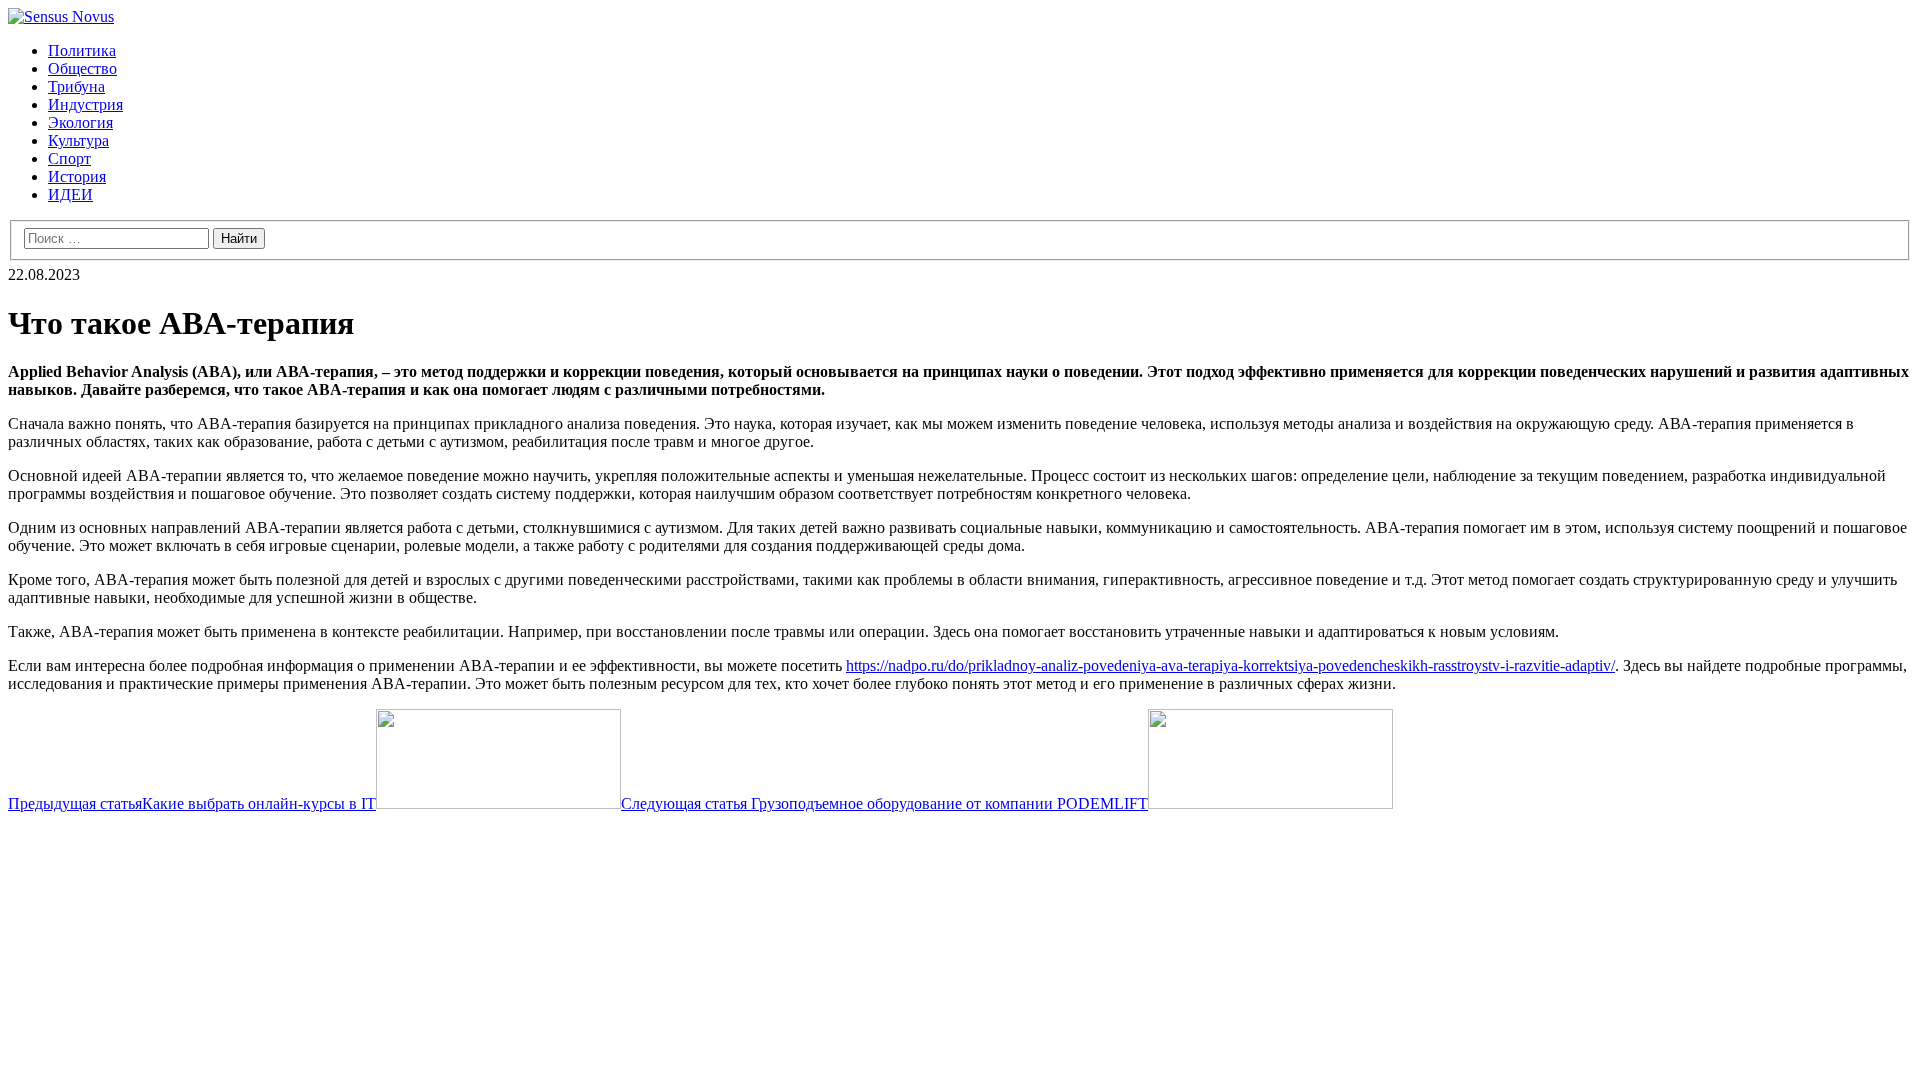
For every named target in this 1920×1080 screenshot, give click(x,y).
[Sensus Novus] (61, 16)
